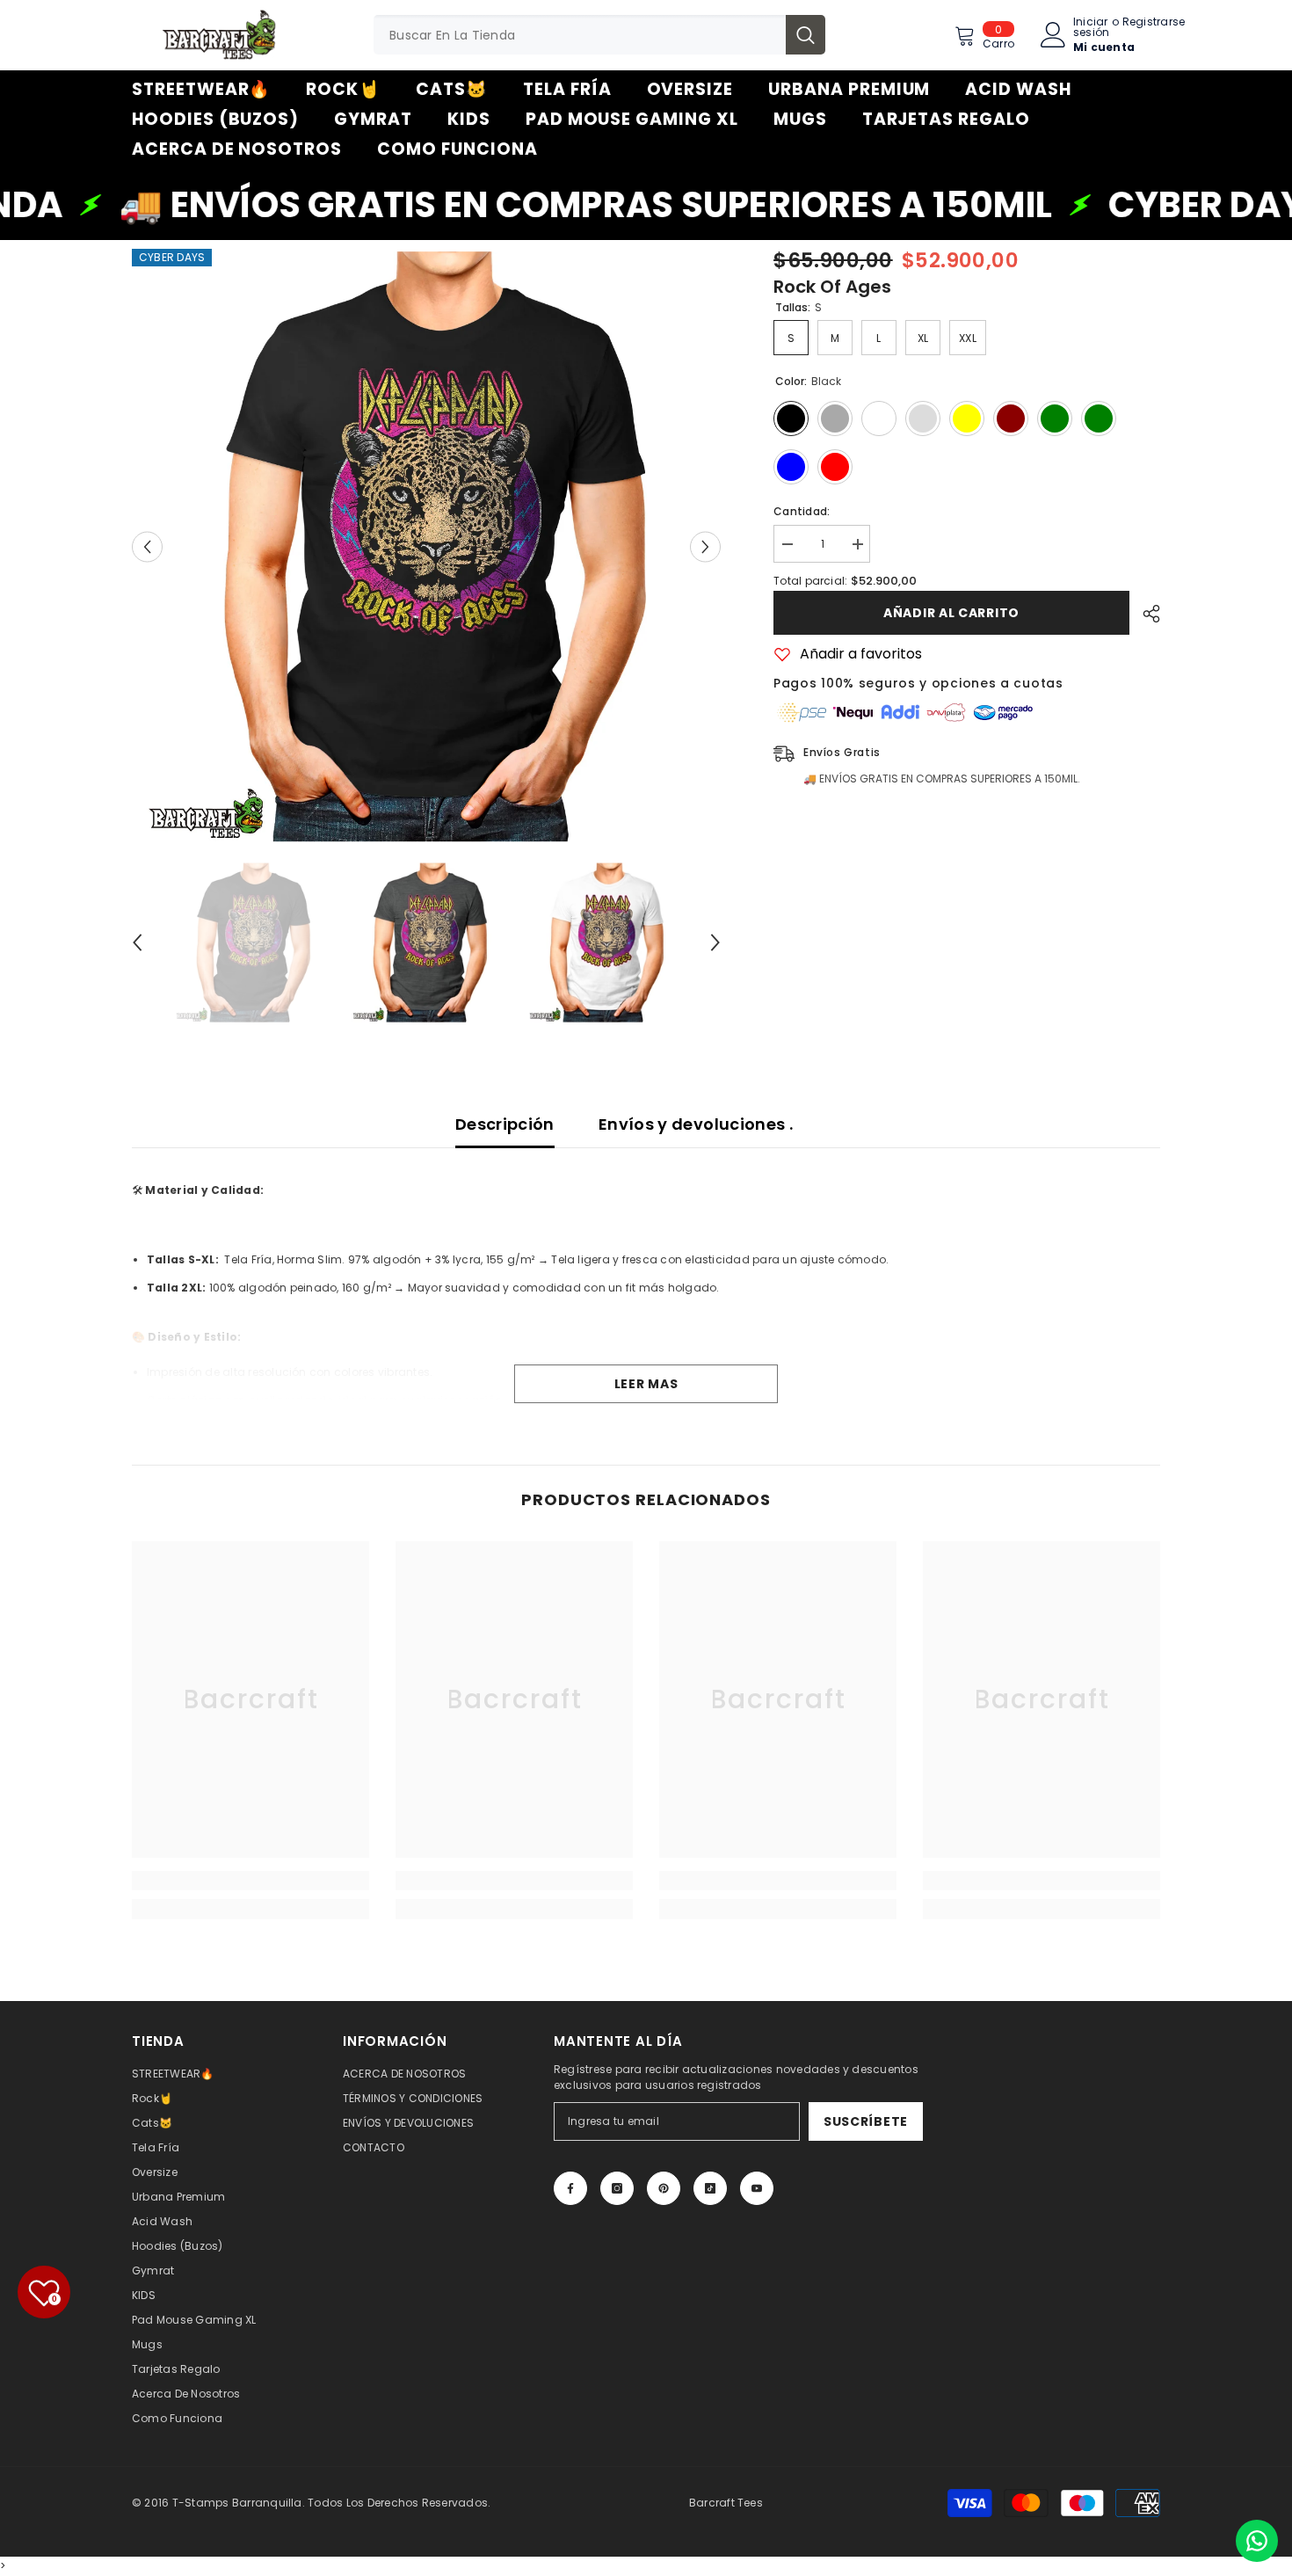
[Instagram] (617, 2188)
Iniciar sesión (1091, 27)
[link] (250, 1881)
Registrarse (1154, 23)
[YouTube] (757, 2188)
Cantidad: (802, 511)
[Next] (705, 546)
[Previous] (147, 546)
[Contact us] (1257, 2541)
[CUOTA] (1145, 614)
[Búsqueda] (599, 35)
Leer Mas (646, 1384)
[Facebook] (570, 2188)
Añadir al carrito (951, 613)
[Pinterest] (664, 2188)
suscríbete (866, 2121)
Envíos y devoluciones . (696, 1124)
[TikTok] (710, 2188)
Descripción (505, 1124)
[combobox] (580, 35)
